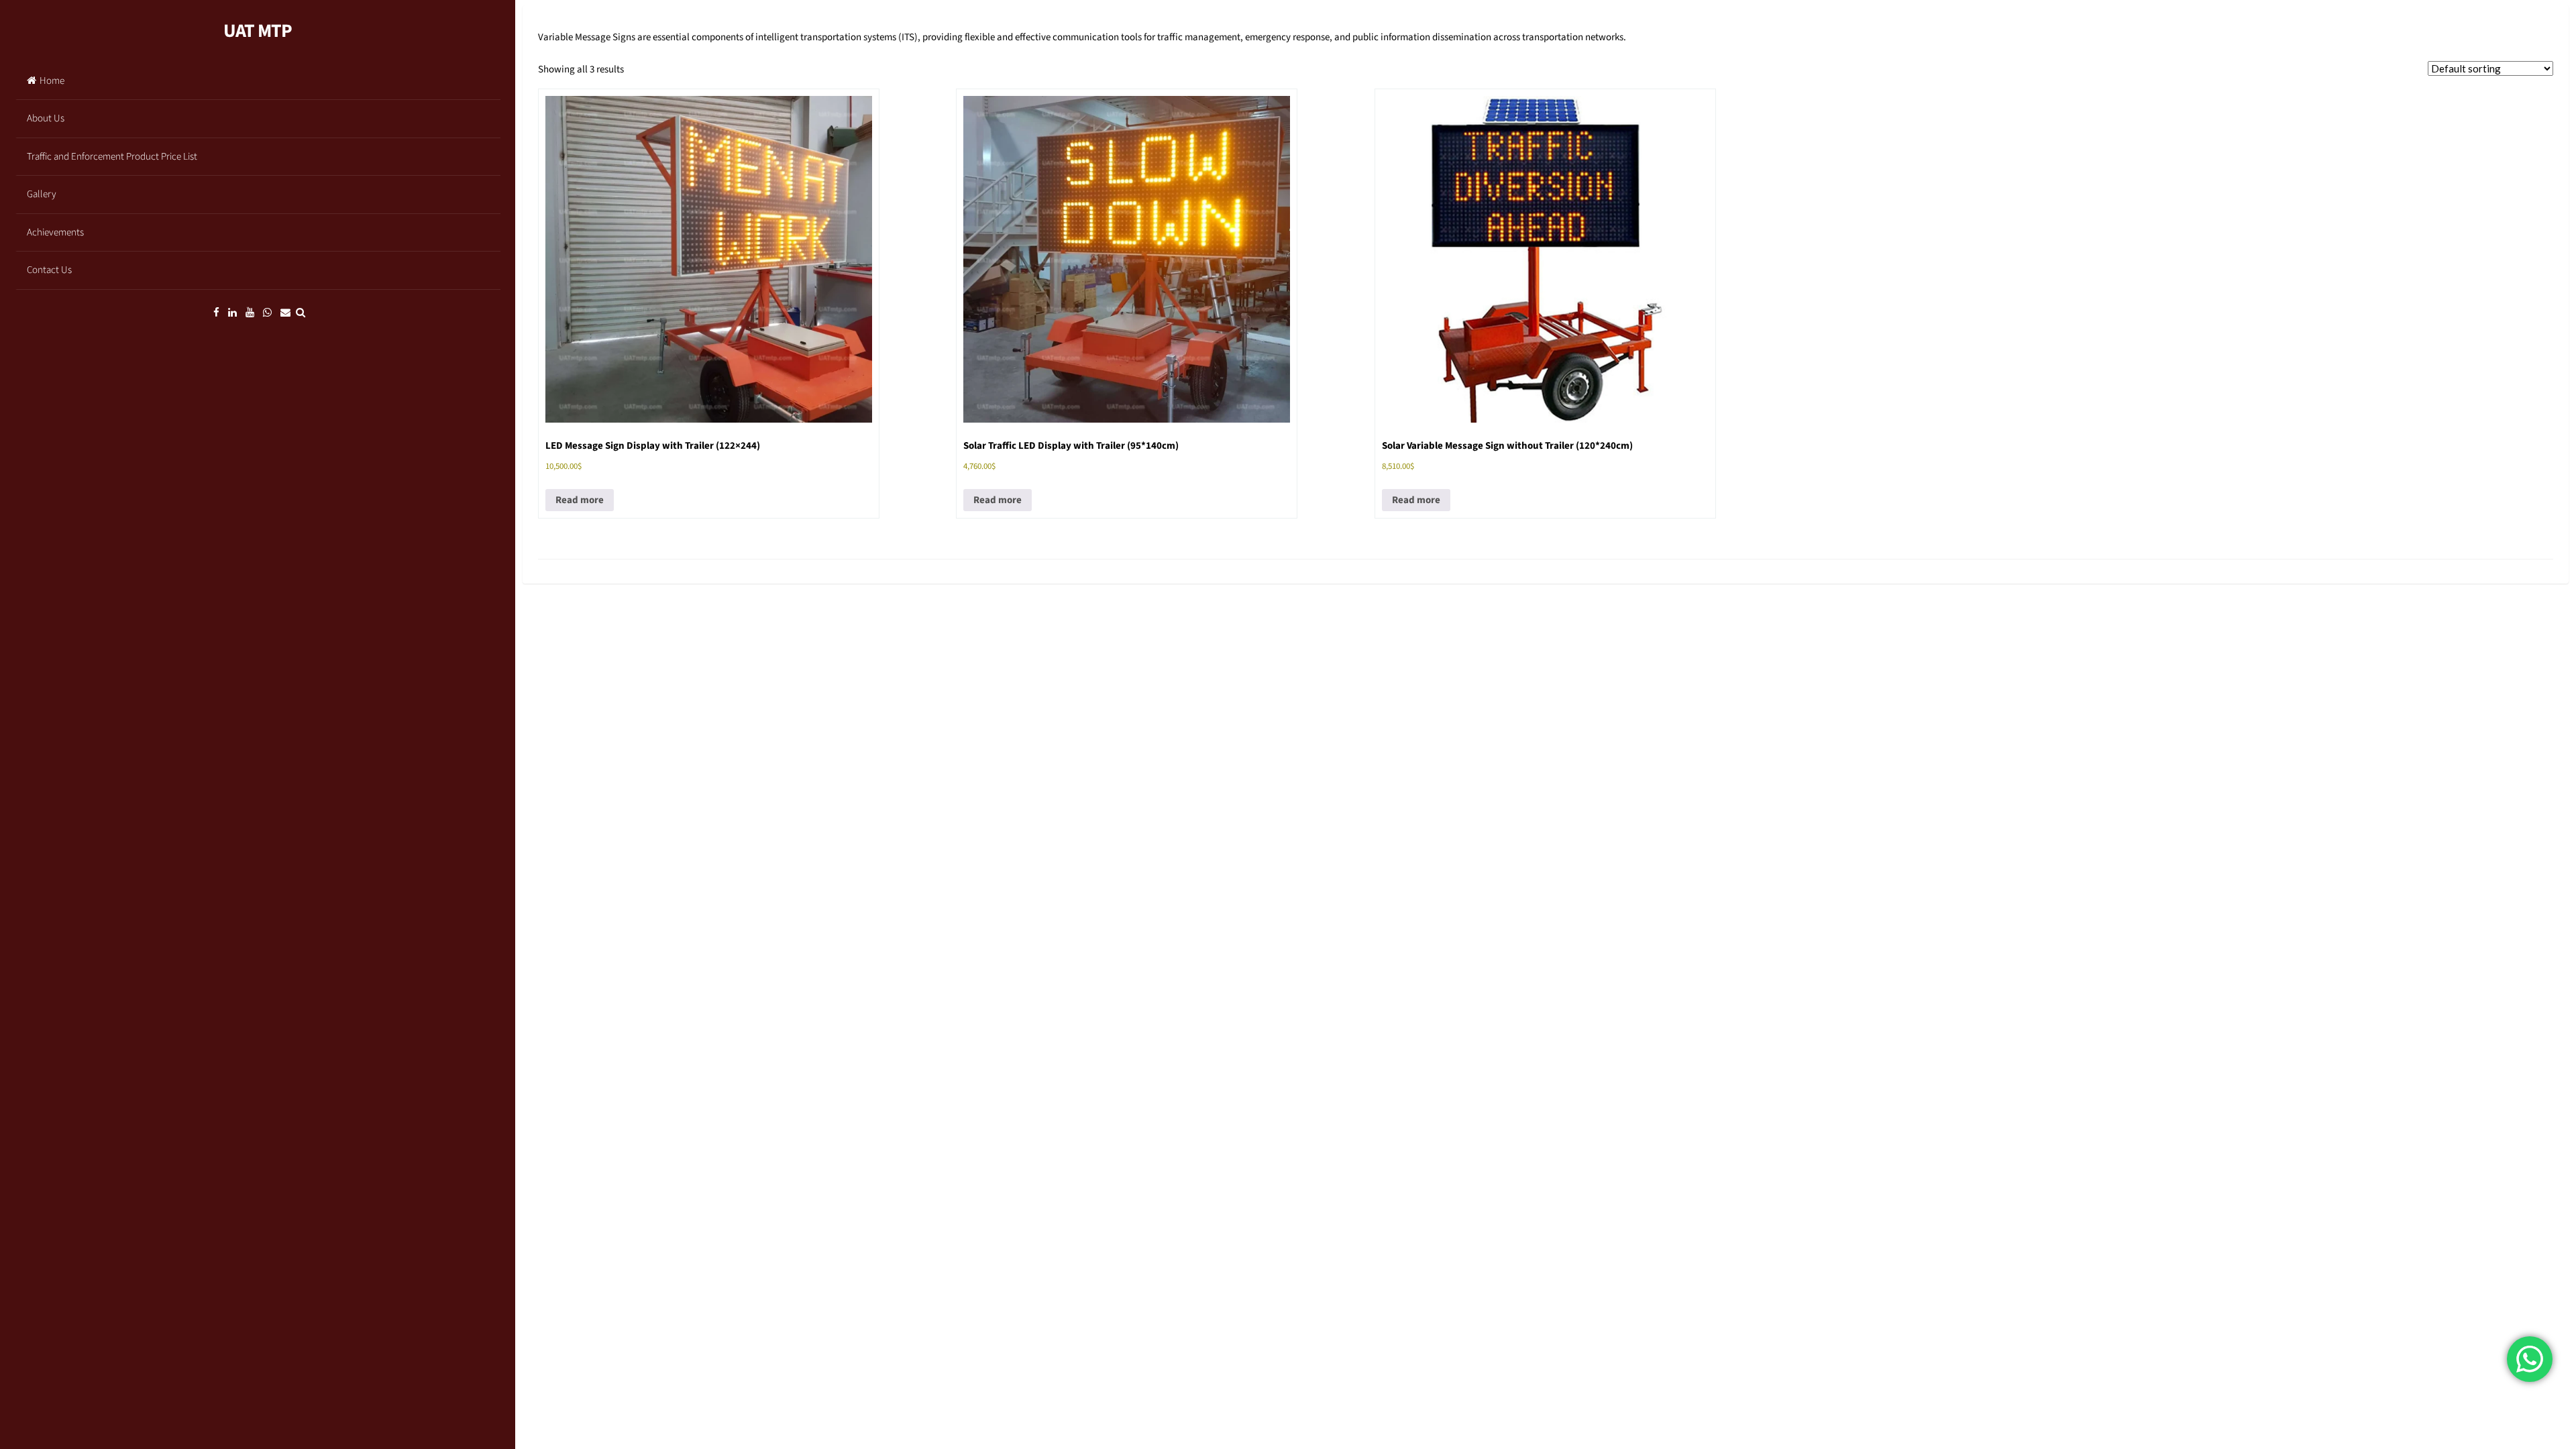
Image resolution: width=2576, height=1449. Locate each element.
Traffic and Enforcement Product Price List (112, 157)
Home (52, 81)
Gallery (42, 194)
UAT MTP (258, 31)
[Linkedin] (232, 313)
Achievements (55, 232)
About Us (46, 118)
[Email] (285, 313)
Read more (580, 500)
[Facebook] (216, 313)
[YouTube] (250, 313)
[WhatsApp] (267, 313)
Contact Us (49, 270)
